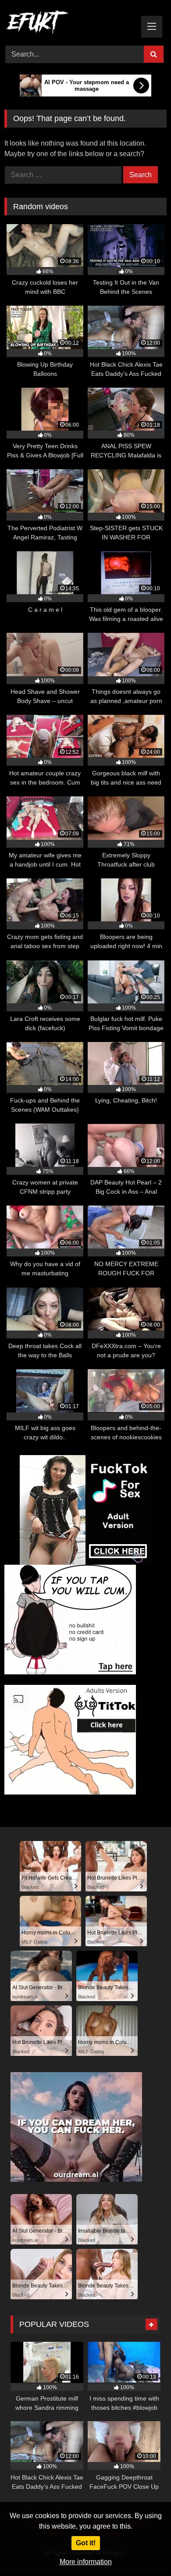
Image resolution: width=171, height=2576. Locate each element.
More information (86, 2562)
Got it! (86, 2543)
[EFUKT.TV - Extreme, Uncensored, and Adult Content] (70, 24)
